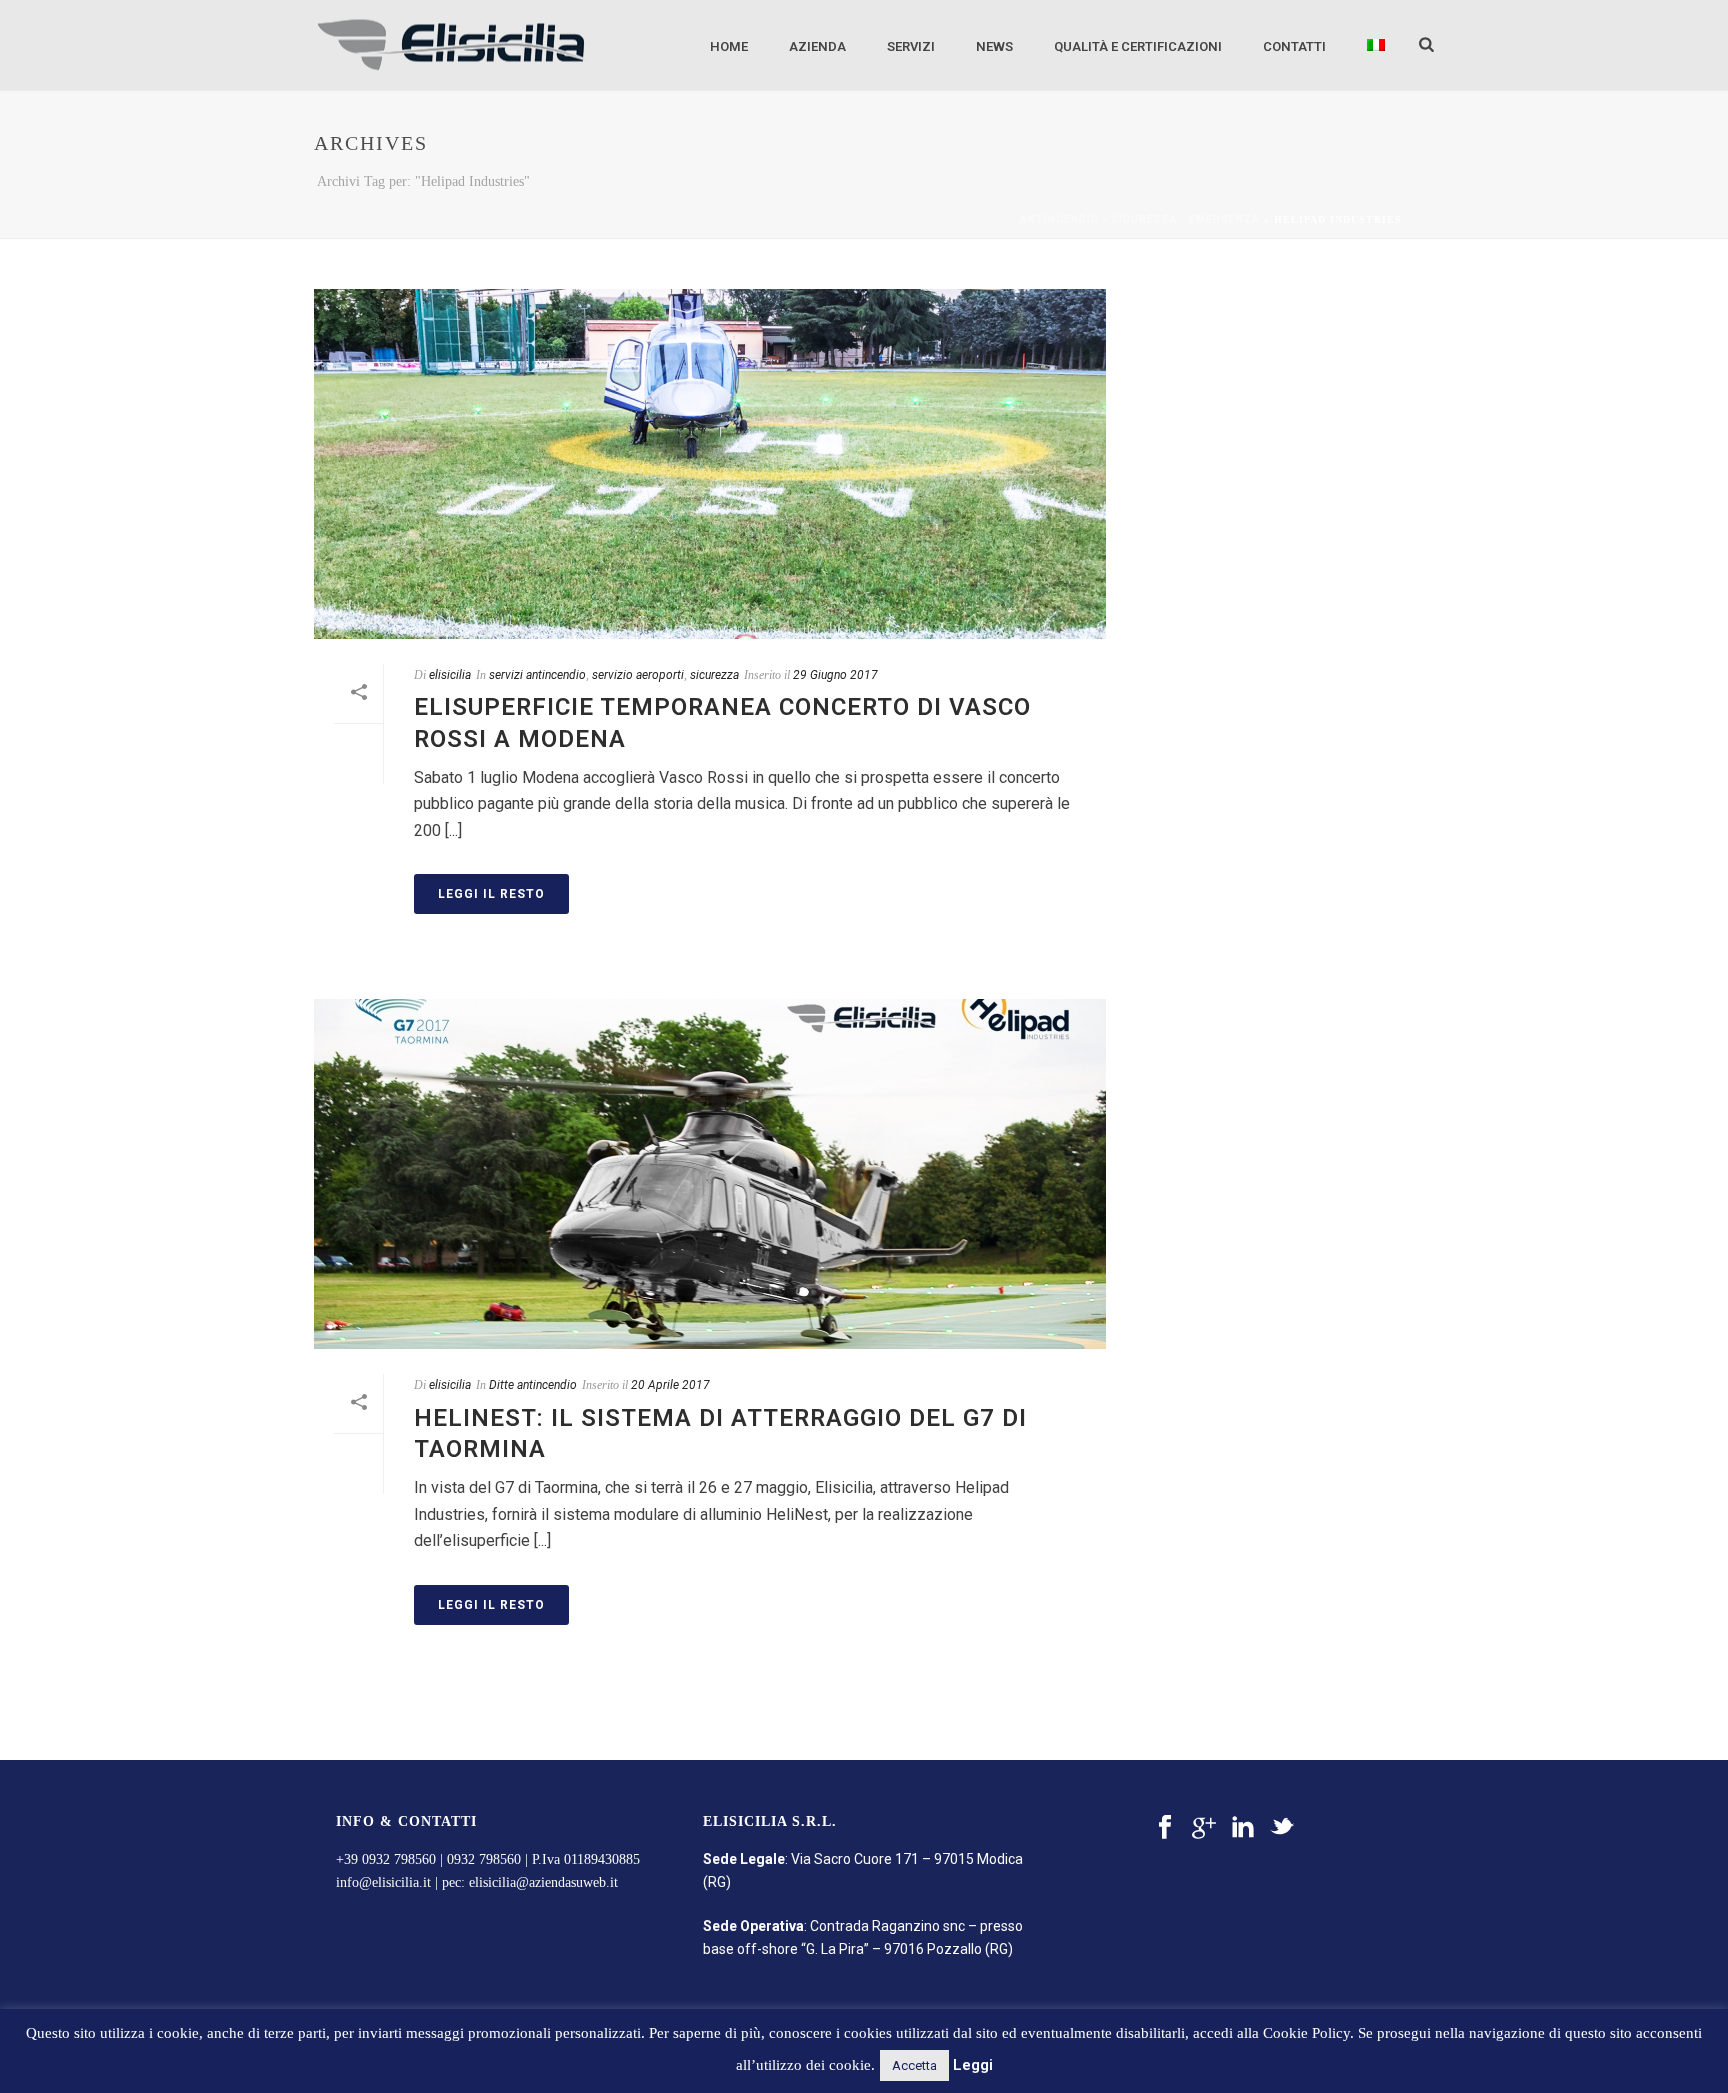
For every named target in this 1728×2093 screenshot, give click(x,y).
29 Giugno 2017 (835, 675)
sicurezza (714, 675)
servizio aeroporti (638, 675)
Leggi (973, 2065)
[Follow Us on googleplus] (1204, 1828)
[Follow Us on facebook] (1165, 1828)
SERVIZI (911, 46)
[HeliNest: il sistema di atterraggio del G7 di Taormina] (710, 1174)
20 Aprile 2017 (670, 1385)
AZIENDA (817, 46)
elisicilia (450, 675)
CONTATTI (1294, 46)
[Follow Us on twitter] (1282, 1828)
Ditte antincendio (533, 1385)
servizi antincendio (537, 675)
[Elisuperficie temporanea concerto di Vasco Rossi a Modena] (710, 464)
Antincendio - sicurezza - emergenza (1140, 219)
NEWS (994, 46)
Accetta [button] (914, 2065)
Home (729, 46)
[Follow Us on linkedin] (1243, 1828)
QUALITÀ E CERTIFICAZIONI (1138, 46)
